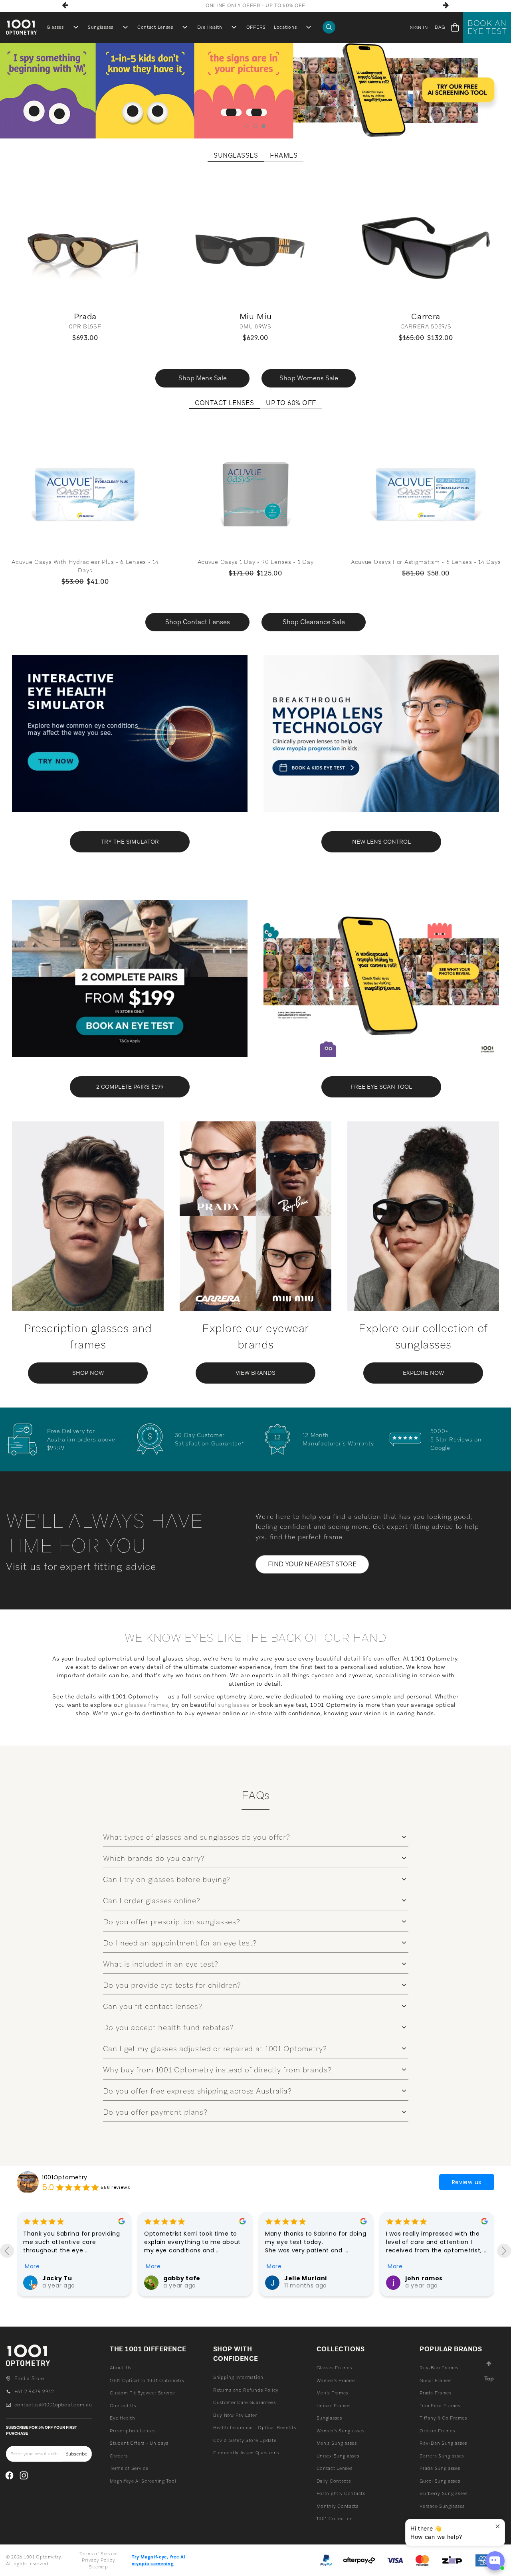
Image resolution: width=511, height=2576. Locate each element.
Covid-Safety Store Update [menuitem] (245, 2440)
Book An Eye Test (487, 27)
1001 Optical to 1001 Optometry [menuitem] (147, 2380)
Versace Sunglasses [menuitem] (442, 2506)
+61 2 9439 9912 (34, 2392)
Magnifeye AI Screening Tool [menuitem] (143, 2481)
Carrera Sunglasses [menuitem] (442, 2456)
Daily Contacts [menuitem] (334, 2481)
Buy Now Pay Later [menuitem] (235, 2415)
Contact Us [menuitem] (123, 2406)
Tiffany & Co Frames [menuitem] (443, 2418)
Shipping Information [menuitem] (238, 2377)
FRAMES (284, 156)
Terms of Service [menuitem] (129, 2468)
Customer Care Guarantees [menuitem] (245, 2402)
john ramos (303, 2278)
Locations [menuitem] (285, 27)
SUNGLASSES (236, 156)
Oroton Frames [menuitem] (437, 2431)
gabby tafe (61, 2278)
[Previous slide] (7, 2251)
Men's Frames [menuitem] (332, 2393)
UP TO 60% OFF (291, 403)
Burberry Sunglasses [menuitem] (443, 2493)
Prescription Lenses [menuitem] (133, 2431)
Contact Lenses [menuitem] (155, 27)
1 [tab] (247, 126)
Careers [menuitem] (119, 2456)
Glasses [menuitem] (55, 27)
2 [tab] (256, 126)
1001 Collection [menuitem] (335, 2519)
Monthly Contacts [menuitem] (338, 2506)
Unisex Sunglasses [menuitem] (338, 2456)
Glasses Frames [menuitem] (334, 2368)
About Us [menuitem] (121, 2368)
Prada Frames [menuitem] (435, 2393)
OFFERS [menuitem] (256, 27)
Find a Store (29, 2378)
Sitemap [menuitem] (99, 2567)
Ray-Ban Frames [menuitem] (439, 2368)
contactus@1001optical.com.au (53, 2405)
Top (489, 2378)
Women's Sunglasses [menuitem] (341, 2431)
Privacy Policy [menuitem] (98, 2560)
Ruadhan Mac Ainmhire (443, 2278)
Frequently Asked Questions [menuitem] (246, 2453)
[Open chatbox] (495, 2561)
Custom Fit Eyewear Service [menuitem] (142, 2393)
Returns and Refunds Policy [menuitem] (246, 2390)
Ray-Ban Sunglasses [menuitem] (443, 2443)
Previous (65, 5)
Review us (467, 2182)
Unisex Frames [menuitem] (334, 2406)
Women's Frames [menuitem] (336, 2380)
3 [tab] (264, 126)
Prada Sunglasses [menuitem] (440, 2468)
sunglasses (234, 1705)
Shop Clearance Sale (314, 622)
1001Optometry (65, 2177)
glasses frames (147, 1705)
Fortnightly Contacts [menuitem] (341, 2493)
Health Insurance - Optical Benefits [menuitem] (255, 2428)
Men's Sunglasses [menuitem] (337, 2443)
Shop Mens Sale (203, 378)
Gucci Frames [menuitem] (435, 2380)
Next (446, 5)
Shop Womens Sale (309, 378)
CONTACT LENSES (224, 403)
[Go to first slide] (504, 2251)
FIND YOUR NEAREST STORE (312, 1564)
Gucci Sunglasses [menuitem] (440, 2481)
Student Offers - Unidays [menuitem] (139, 2443)
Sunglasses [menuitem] (101, 27)
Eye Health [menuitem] (210, 27)
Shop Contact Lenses (198, 622)
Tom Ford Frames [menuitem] (440, 2406)
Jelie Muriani (185, 2278)
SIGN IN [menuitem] (419, 28)
